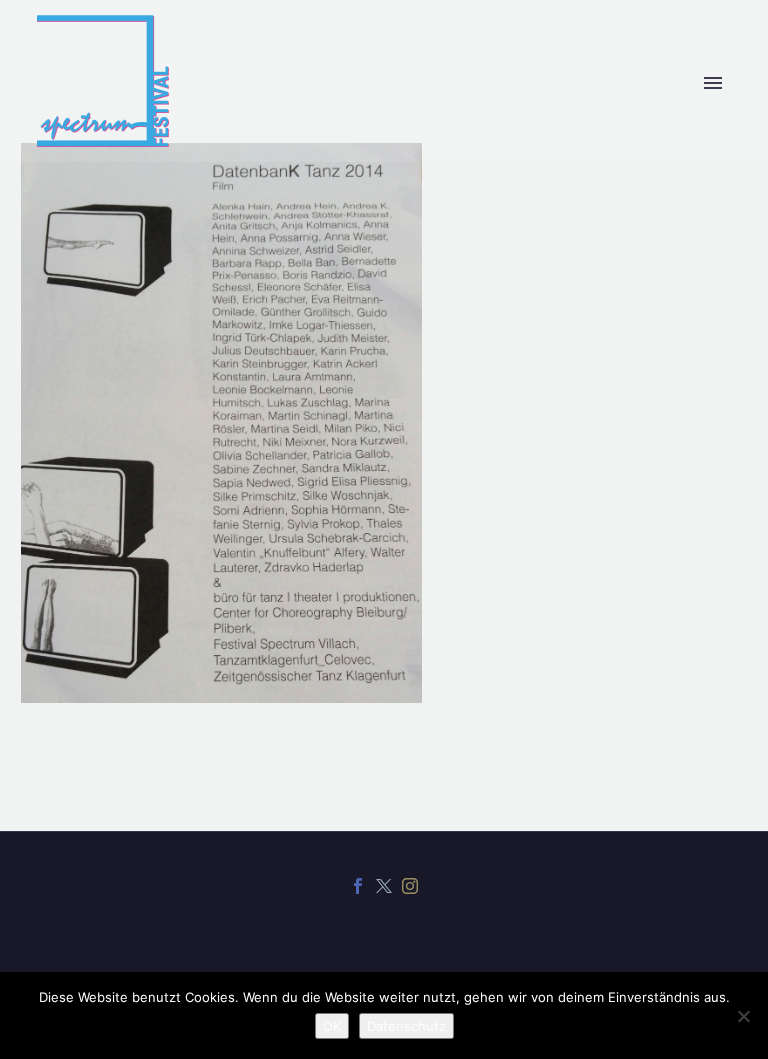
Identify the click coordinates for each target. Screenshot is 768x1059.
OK (332, 1026)
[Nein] (743, 1016)
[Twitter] (384, 886)
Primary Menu (713, 83)
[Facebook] (358, 886)
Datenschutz (406, 1026)
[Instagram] (410, 886)
